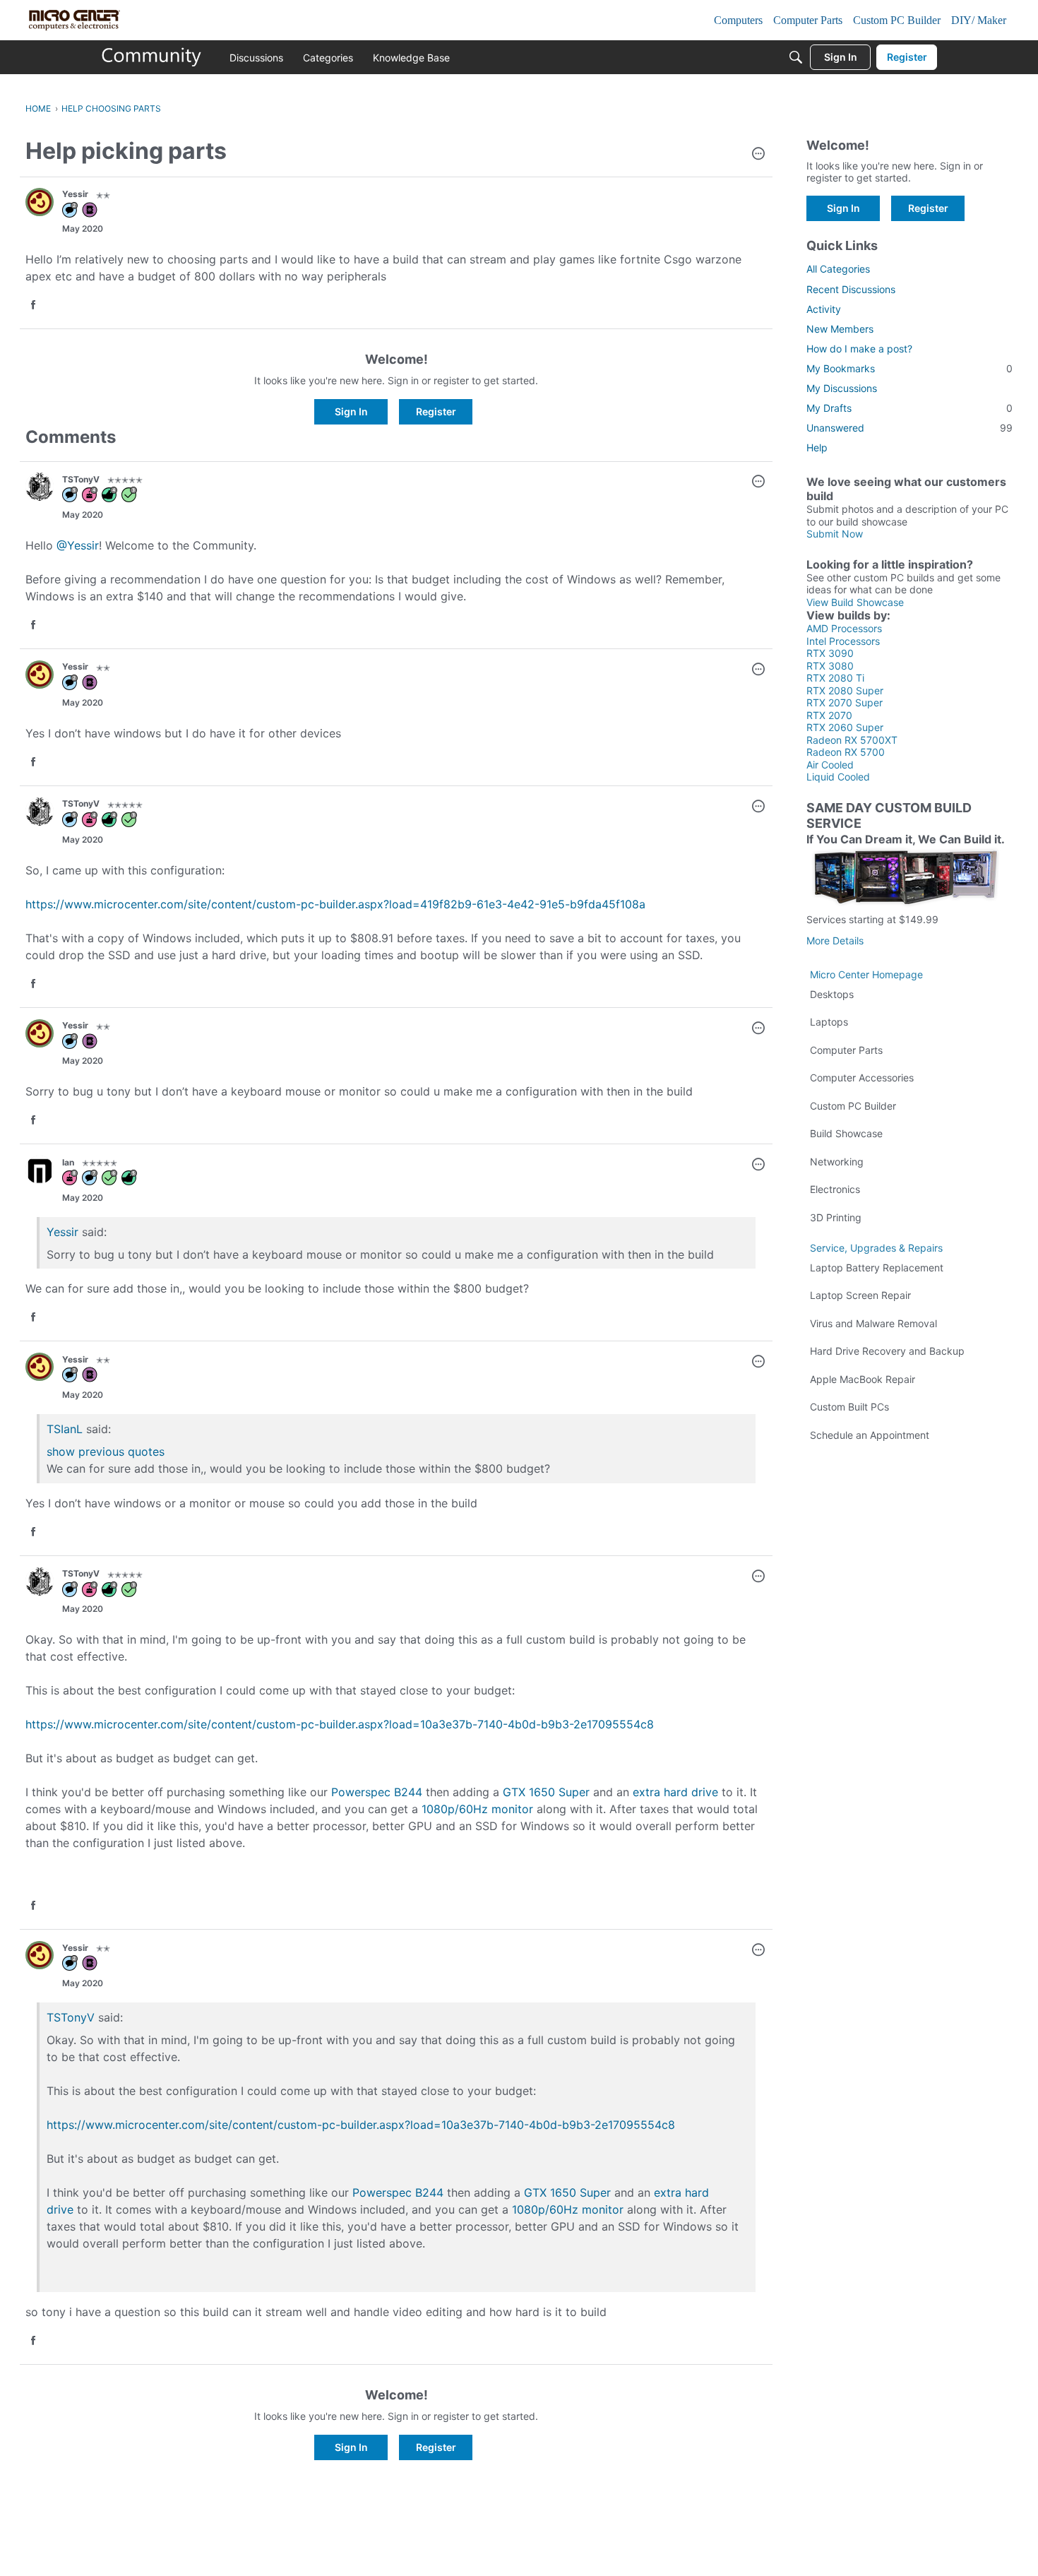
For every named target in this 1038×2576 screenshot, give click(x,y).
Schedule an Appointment (870, 1435)
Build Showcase (846, 1133)
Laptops (829, 1022)
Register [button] (436, 411)
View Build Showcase (855, 602)
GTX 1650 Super (546, 1792)
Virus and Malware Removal (873, 1323)
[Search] (796, 57)
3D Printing (836, 1217)
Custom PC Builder (853, 1106)
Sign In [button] (351, 411)
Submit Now (835, 534)
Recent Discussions (851, 289)
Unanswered (909, 428)
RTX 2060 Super (845, 727)
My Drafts (909, 408)
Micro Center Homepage (866, 974)
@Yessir (78, 545)
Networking (837, 1162)
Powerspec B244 (377, 1792)
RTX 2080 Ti (835, 678)
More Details (835, 940)
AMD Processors (844, 628)
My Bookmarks (909, 368)
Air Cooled (830, 765)
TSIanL (65, 1429)
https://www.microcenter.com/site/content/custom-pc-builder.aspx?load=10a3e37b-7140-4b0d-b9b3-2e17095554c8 (340, 1724)
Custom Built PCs (849, 1407)
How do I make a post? (859, 349)
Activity (824, 309)
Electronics (835, 1189)
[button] (758, 155)
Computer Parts (846, 1050)
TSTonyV (71, 2017)
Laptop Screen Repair (860, 1295)
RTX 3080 (830, 666)
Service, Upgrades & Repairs (876, 1248)
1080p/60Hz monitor (477, 1809)
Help (817, 447)
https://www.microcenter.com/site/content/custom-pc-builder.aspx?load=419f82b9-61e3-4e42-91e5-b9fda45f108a (335, 904)
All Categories (838, 269)
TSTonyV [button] (81, 479)
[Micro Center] (152, 57)
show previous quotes (106, 1452)
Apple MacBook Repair (863, 1379)
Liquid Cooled (838, 777)
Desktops (832, 994)
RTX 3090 (830, 653)
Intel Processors (843, 641)
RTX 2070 (829, 715)
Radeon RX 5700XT (852, 740)
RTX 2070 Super (845, 702)
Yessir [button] (75, 194)
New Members (840, 329)
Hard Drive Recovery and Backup (887, 1351)
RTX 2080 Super (845, 690)
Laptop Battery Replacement (877, 1268)
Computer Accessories (862, 1078)
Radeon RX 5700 (846, 752)
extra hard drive (675, 1792)
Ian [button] (68, 1162)
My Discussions (842, 388)
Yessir (62, 1232)
